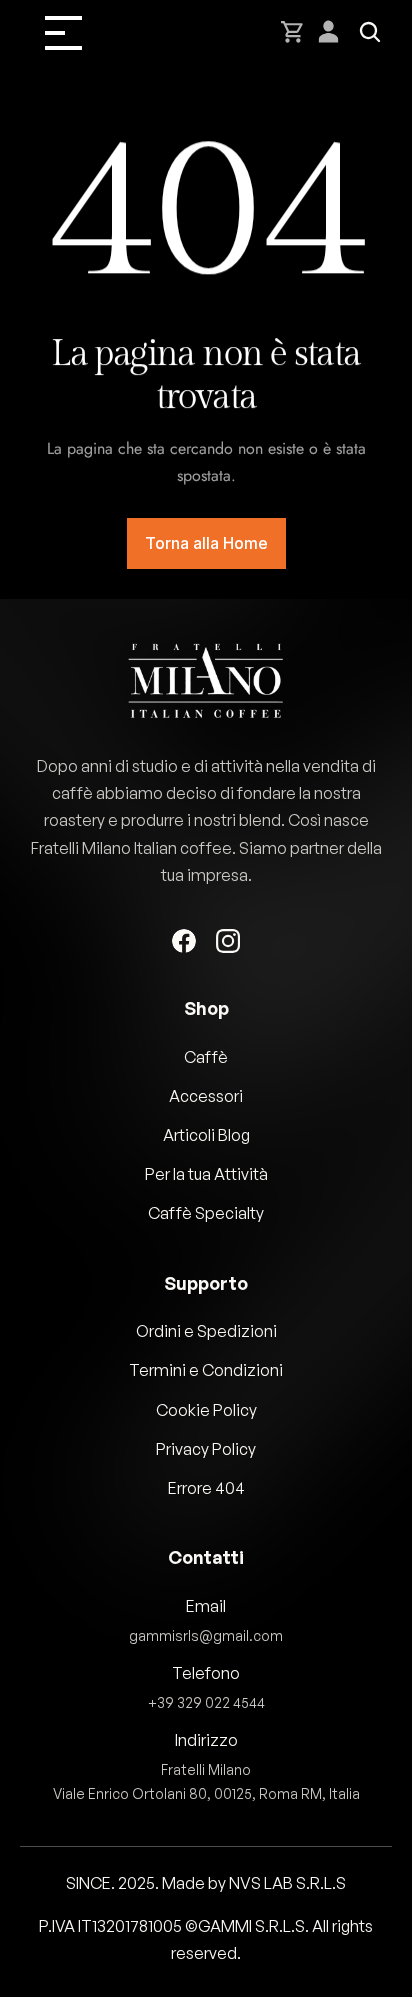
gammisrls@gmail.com (206, 1635)
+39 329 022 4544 (206, 1702)
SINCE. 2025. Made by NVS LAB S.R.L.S (206, 1883)
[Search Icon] (370, 32)
